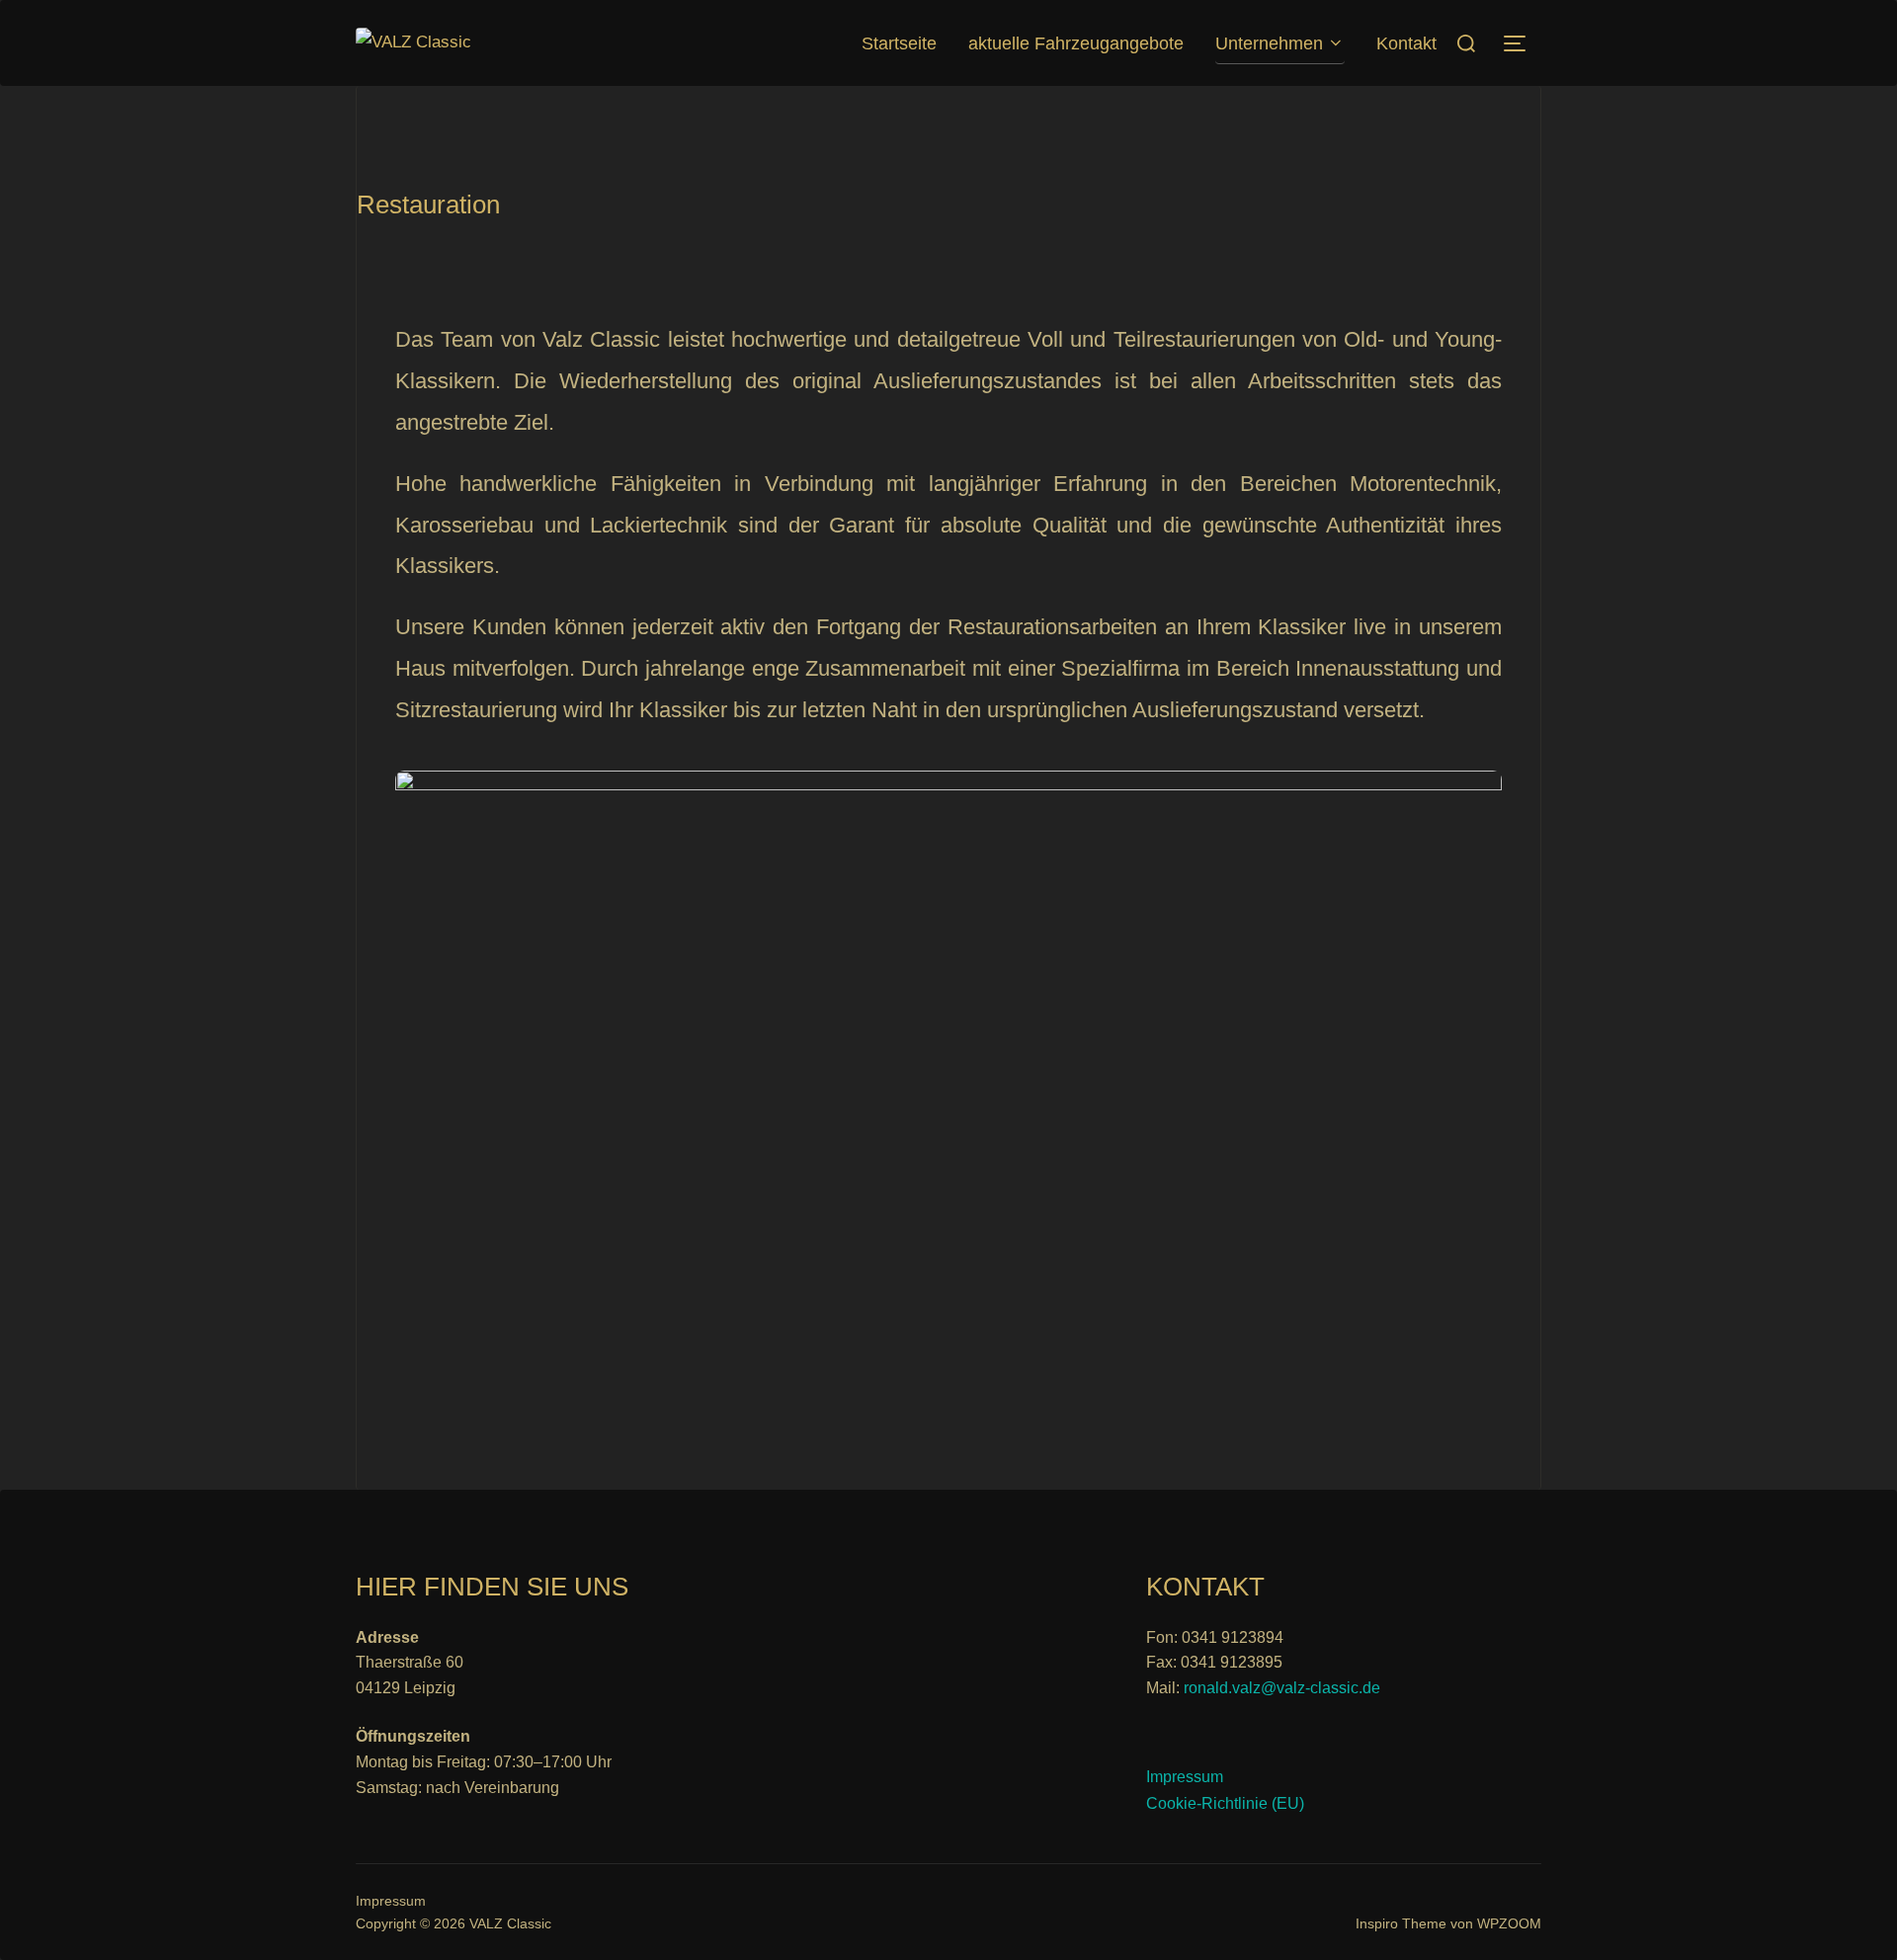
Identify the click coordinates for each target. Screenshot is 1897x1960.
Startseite (899, 43)
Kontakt (1406, 43)
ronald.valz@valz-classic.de (1282, 1688)
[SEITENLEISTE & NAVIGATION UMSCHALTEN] (1522, 43)
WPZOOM (1509, 1923)
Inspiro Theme (1401, 1923)
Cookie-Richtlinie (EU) (1225, 1803)
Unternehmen (1269, 43)
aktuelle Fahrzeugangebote (1076, 43)
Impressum (1185, 1777)
